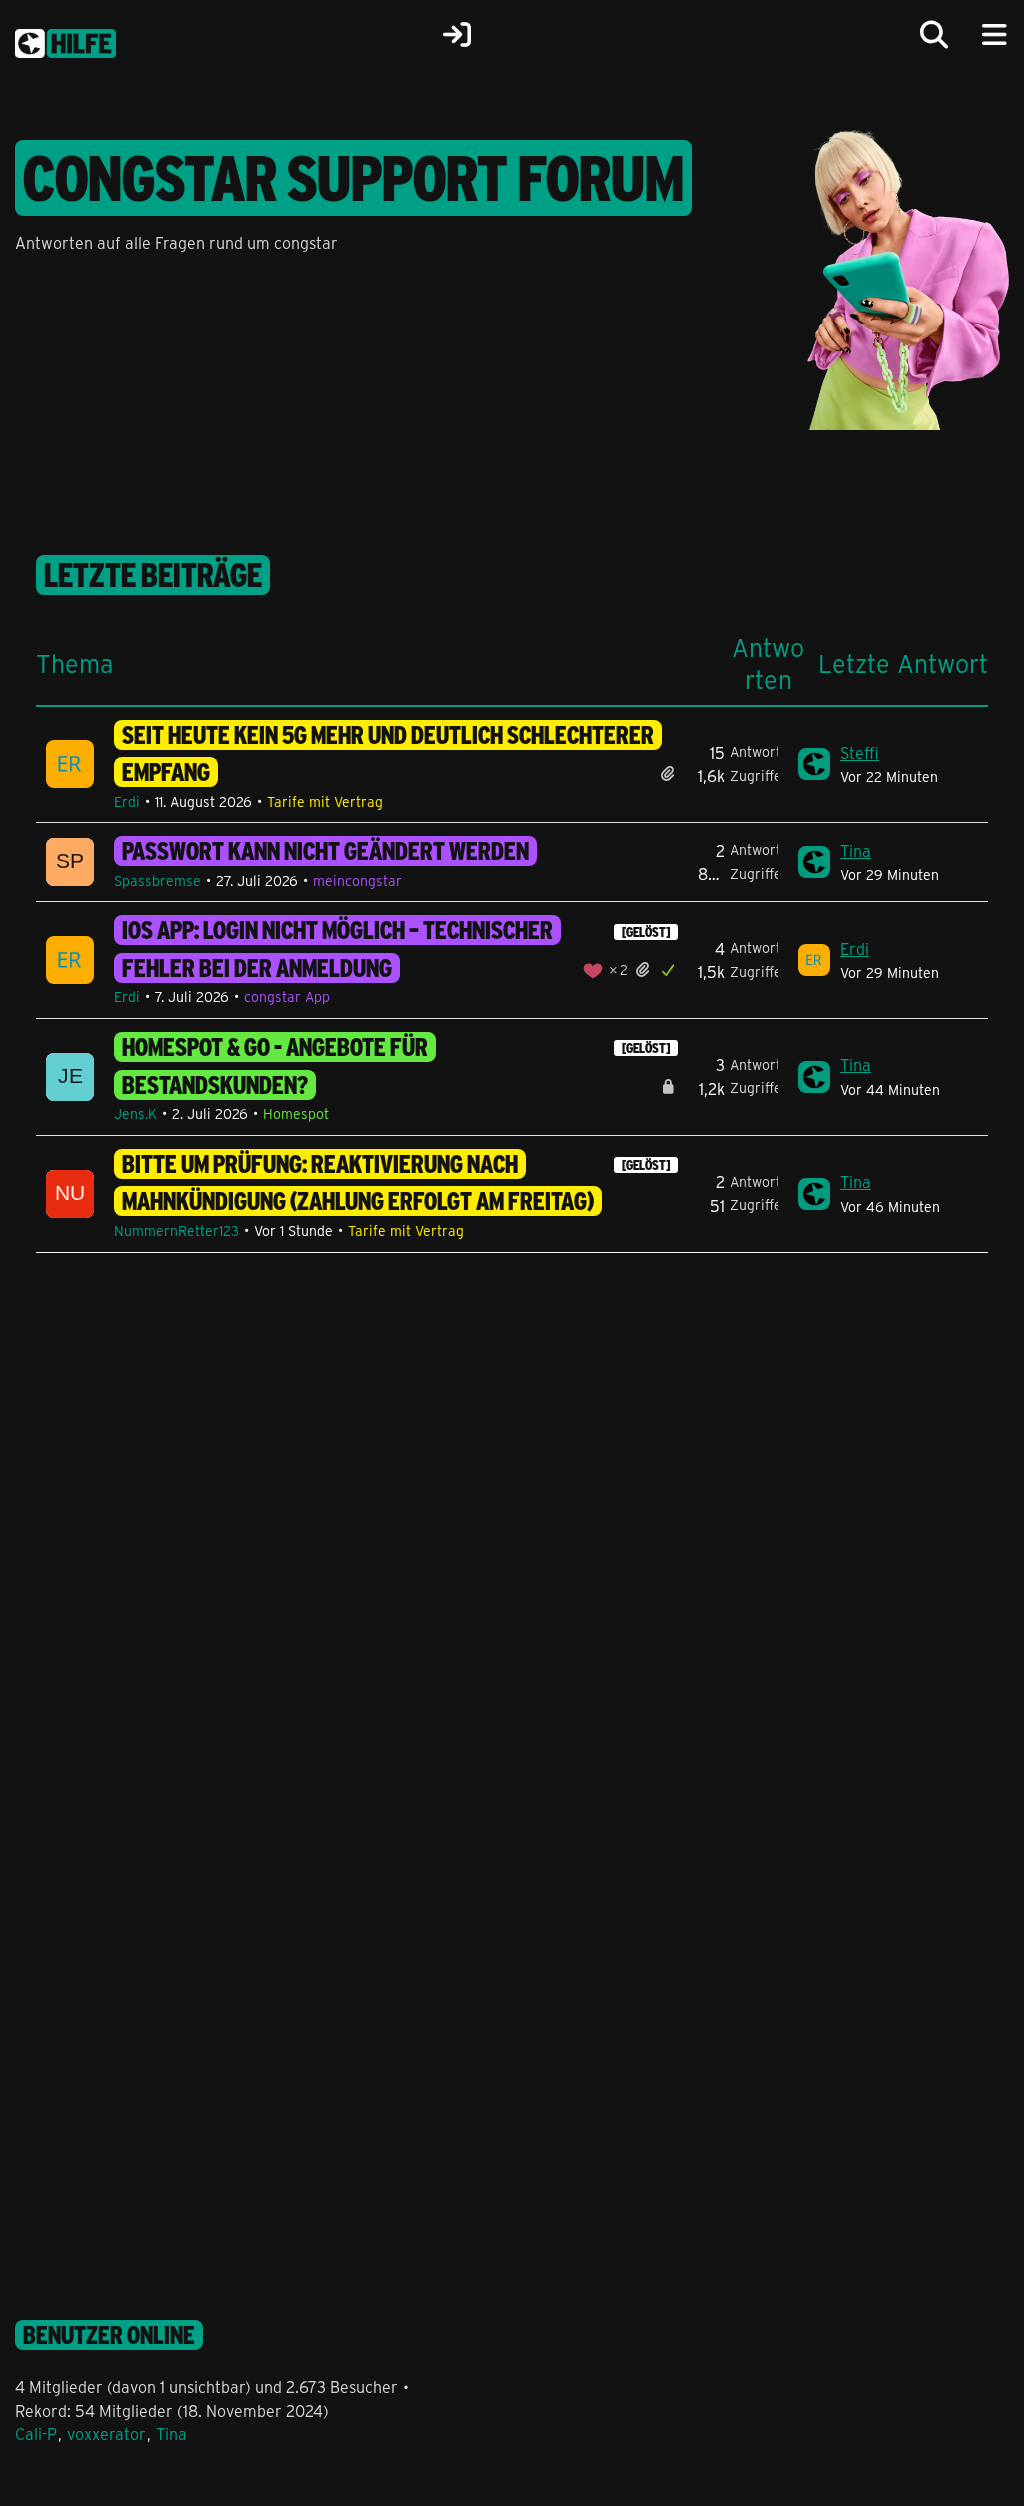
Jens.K (135, 1113)
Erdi (127, 801)
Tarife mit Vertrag (325, 801)
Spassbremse (157, 880)
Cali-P (36, 2433)
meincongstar (357, 880)
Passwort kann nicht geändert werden (325, 851)
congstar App (287, 996)
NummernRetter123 (176, 1230)
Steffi (859, 752)
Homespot (296, 1113)
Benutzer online (109, 2335)
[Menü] (994, 35)
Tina (855, 850)
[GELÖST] (646, 932)
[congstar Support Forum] (65, 40)
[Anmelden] (457, 35)
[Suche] (934, 35)
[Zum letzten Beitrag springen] (814, 764)
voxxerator (106, 2433)
